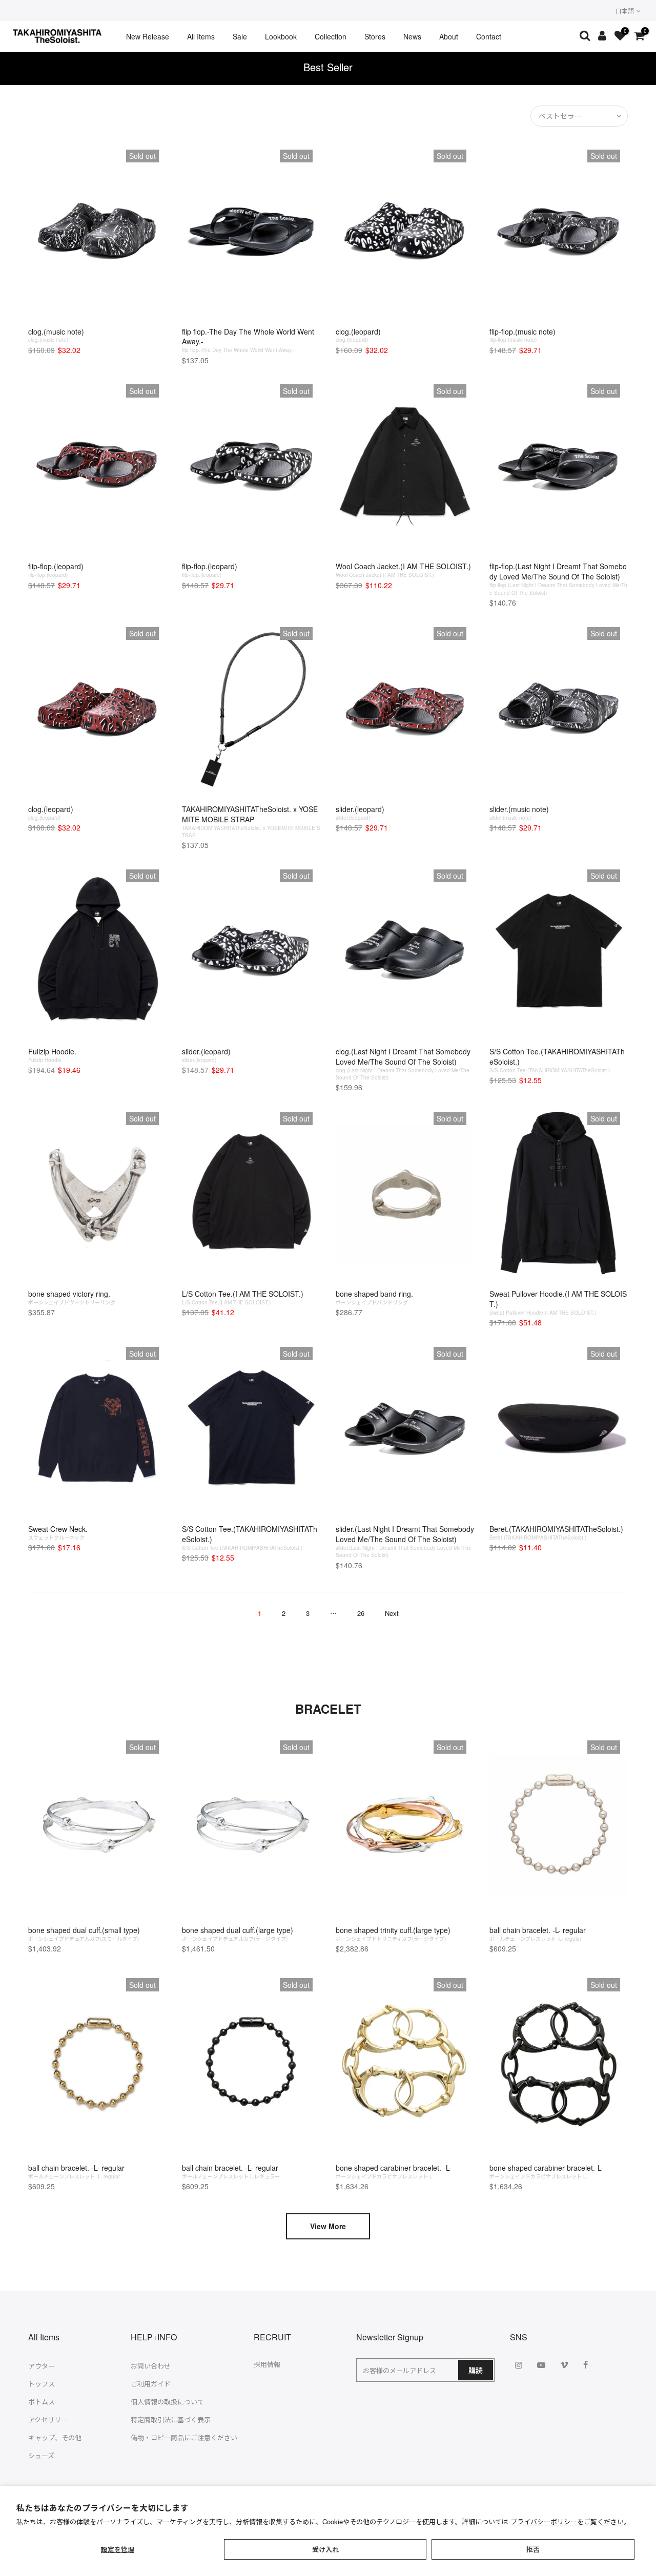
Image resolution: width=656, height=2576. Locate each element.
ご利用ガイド (151, 2384)
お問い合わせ (151, 2366)
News (412, 36)
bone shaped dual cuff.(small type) (84, 1934)
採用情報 (267, 2364)
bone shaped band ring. (374, 1297)
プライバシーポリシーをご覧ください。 (570, 2521)
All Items (201, 36)
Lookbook (281, 36)
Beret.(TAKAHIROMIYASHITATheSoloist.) (556, 1532)
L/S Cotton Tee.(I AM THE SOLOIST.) (243, 1297)
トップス (42, 2384)
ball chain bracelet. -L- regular (538, 1934)
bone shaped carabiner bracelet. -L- (394, 2171)
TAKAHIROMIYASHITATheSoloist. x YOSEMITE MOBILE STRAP (251, 821)
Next (392, 1613)
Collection (331, 36)
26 (361, 1613)
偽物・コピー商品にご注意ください (184, 2437)
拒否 (533, 2549)
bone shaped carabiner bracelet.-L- (546, 2171)
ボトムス (42, 2402)
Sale (240, 36)
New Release (148, 36)
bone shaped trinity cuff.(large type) (393, 1934)
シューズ (41, 2455)
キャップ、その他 (55, 2437)
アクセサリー (48, 2419)
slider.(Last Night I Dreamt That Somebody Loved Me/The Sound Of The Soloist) (405, 1541)
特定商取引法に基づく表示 (171, 2419)
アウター (42, 2366)
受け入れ (325, 2549)
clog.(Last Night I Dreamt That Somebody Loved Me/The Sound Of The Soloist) (403, 1064)
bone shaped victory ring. (72, 1297)
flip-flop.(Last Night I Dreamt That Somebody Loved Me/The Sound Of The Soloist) (558, 578)
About (449, 36)
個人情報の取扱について (167, 2402)
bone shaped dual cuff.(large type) (238, 1934)
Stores (375, 36)
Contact (489, 36)
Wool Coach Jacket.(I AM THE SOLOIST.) (403, 570)
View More (328, 2226)
